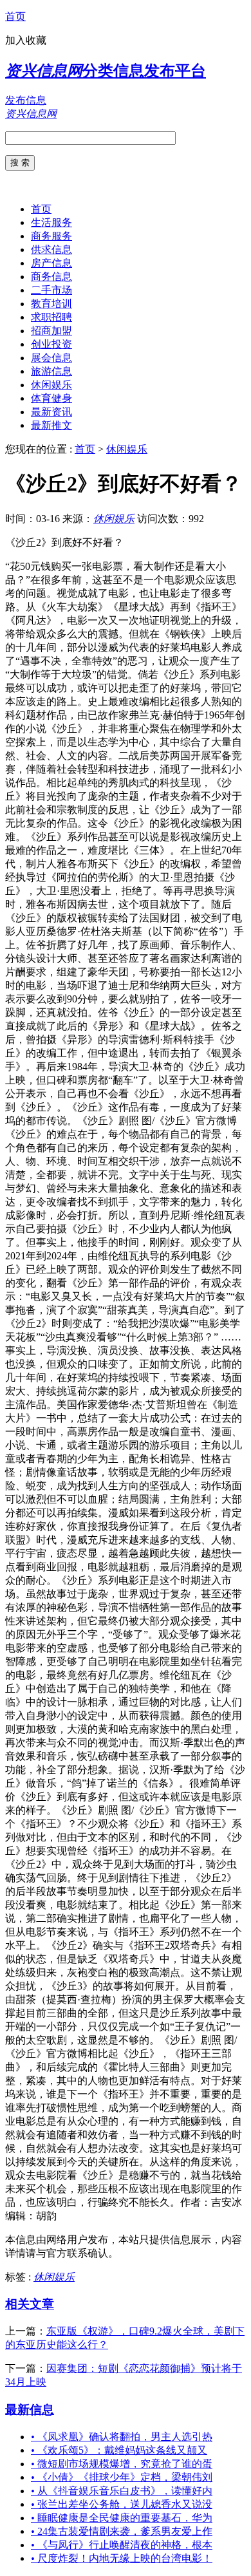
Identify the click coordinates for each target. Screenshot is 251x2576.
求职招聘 (51, 317)
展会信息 (51, 358)
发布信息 (26, 100)
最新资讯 (51, 412)
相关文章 (30, 2304)
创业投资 (51, 344)
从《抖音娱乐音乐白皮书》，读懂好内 (122, 2491)
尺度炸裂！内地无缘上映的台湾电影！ (122, 2558)
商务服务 (51, 236)
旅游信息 (51, 371)
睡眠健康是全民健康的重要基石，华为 (122, 2518)
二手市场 (51, 290)
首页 (15, 16)
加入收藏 (26, 40)
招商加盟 (51, 331)
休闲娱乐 (51, 385)
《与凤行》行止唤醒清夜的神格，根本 (122, 2545)
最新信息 (30, 2410)
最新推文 (51, 425)
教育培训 (51, 304)
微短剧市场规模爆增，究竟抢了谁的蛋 (122, 2464)
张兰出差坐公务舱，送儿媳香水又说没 (122, 2504)
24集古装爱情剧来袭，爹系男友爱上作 (122, 2531)
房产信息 (51, 263)
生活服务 (51, 222)
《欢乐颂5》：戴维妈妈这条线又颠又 (119, 2450)
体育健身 (51, 398)
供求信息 (51, 249)
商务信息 (51, 277)
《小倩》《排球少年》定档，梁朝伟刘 (122, 2477)
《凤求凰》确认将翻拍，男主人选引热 (122, 2437)
